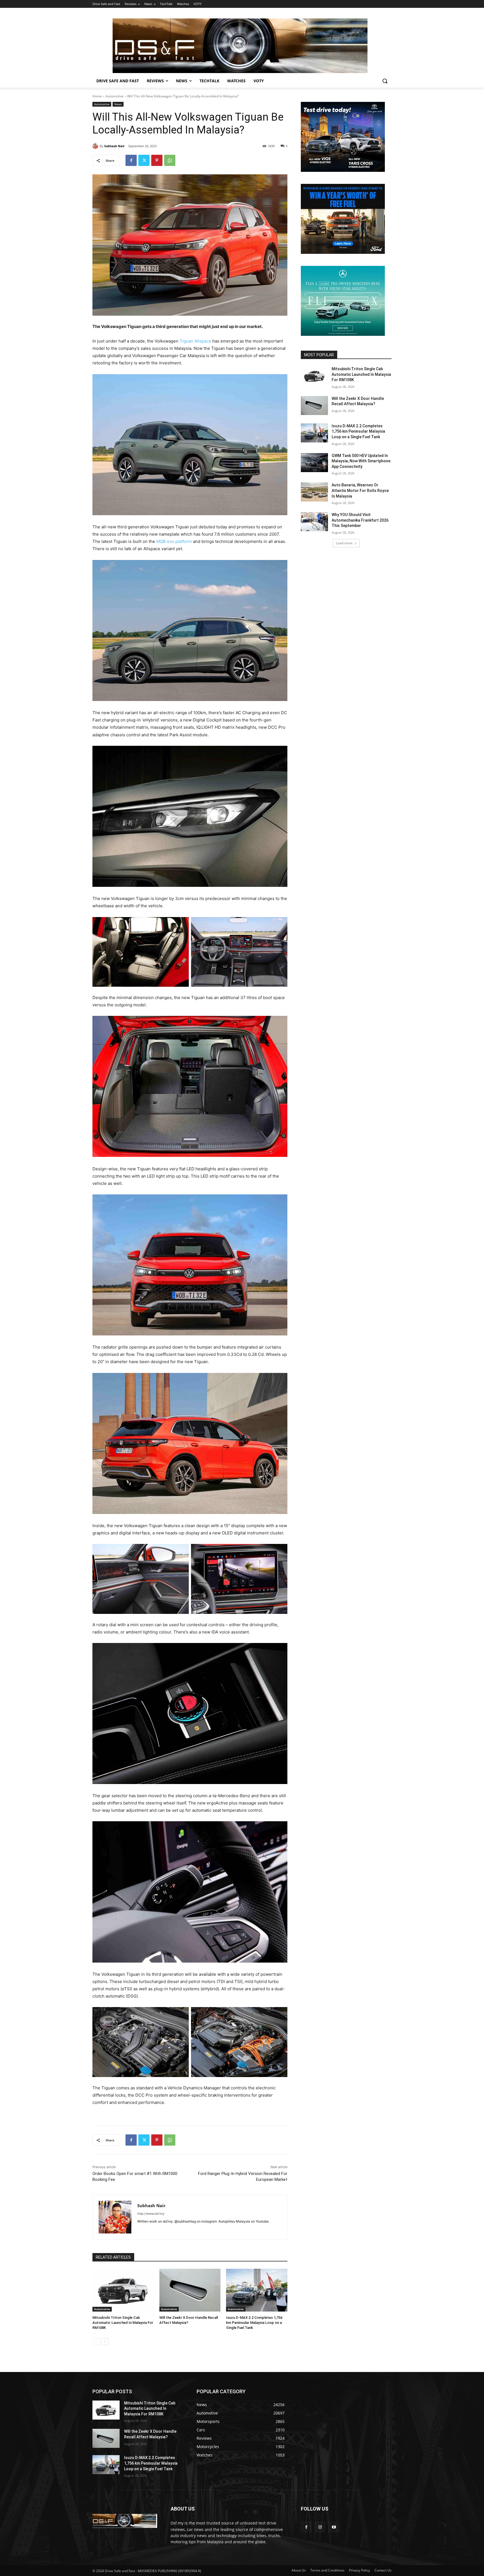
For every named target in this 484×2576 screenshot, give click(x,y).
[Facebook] (131, 160)
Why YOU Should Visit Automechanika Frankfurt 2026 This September (360, 520)
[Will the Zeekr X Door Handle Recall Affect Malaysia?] (190, 2290)
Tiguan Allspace (195, 341)
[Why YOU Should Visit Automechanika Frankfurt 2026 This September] (314, 522)
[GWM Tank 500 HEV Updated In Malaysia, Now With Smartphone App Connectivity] (314, 463)
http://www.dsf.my (151, 2214)
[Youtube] (334, 2527)
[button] (385, 81)
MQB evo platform (174, 541)
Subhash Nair (114, 146)
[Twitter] (144, 160)
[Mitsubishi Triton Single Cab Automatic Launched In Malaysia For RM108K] (123, 2290)
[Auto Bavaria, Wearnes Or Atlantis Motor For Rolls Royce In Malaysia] (314, 492)
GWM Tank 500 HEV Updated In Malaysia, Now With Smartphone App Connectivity (361, 461)
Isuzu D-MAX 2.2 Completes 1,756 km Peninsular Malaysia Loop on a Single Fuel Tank (254, 2323)
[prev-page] (96, 2341)
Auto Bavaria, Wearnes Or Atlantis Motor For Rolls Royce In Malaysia (360, 490)
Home (97, 96)
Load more (344, 543)
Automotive (115, 96)
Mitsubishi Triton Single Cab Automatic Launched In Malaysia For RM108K (123, 2323)
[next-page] (105, 2341)
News (118, 104)
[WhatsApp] (170, 160)
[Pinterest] (157, 160)
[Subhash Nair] (96, 146)
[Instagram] (320, 2527)
